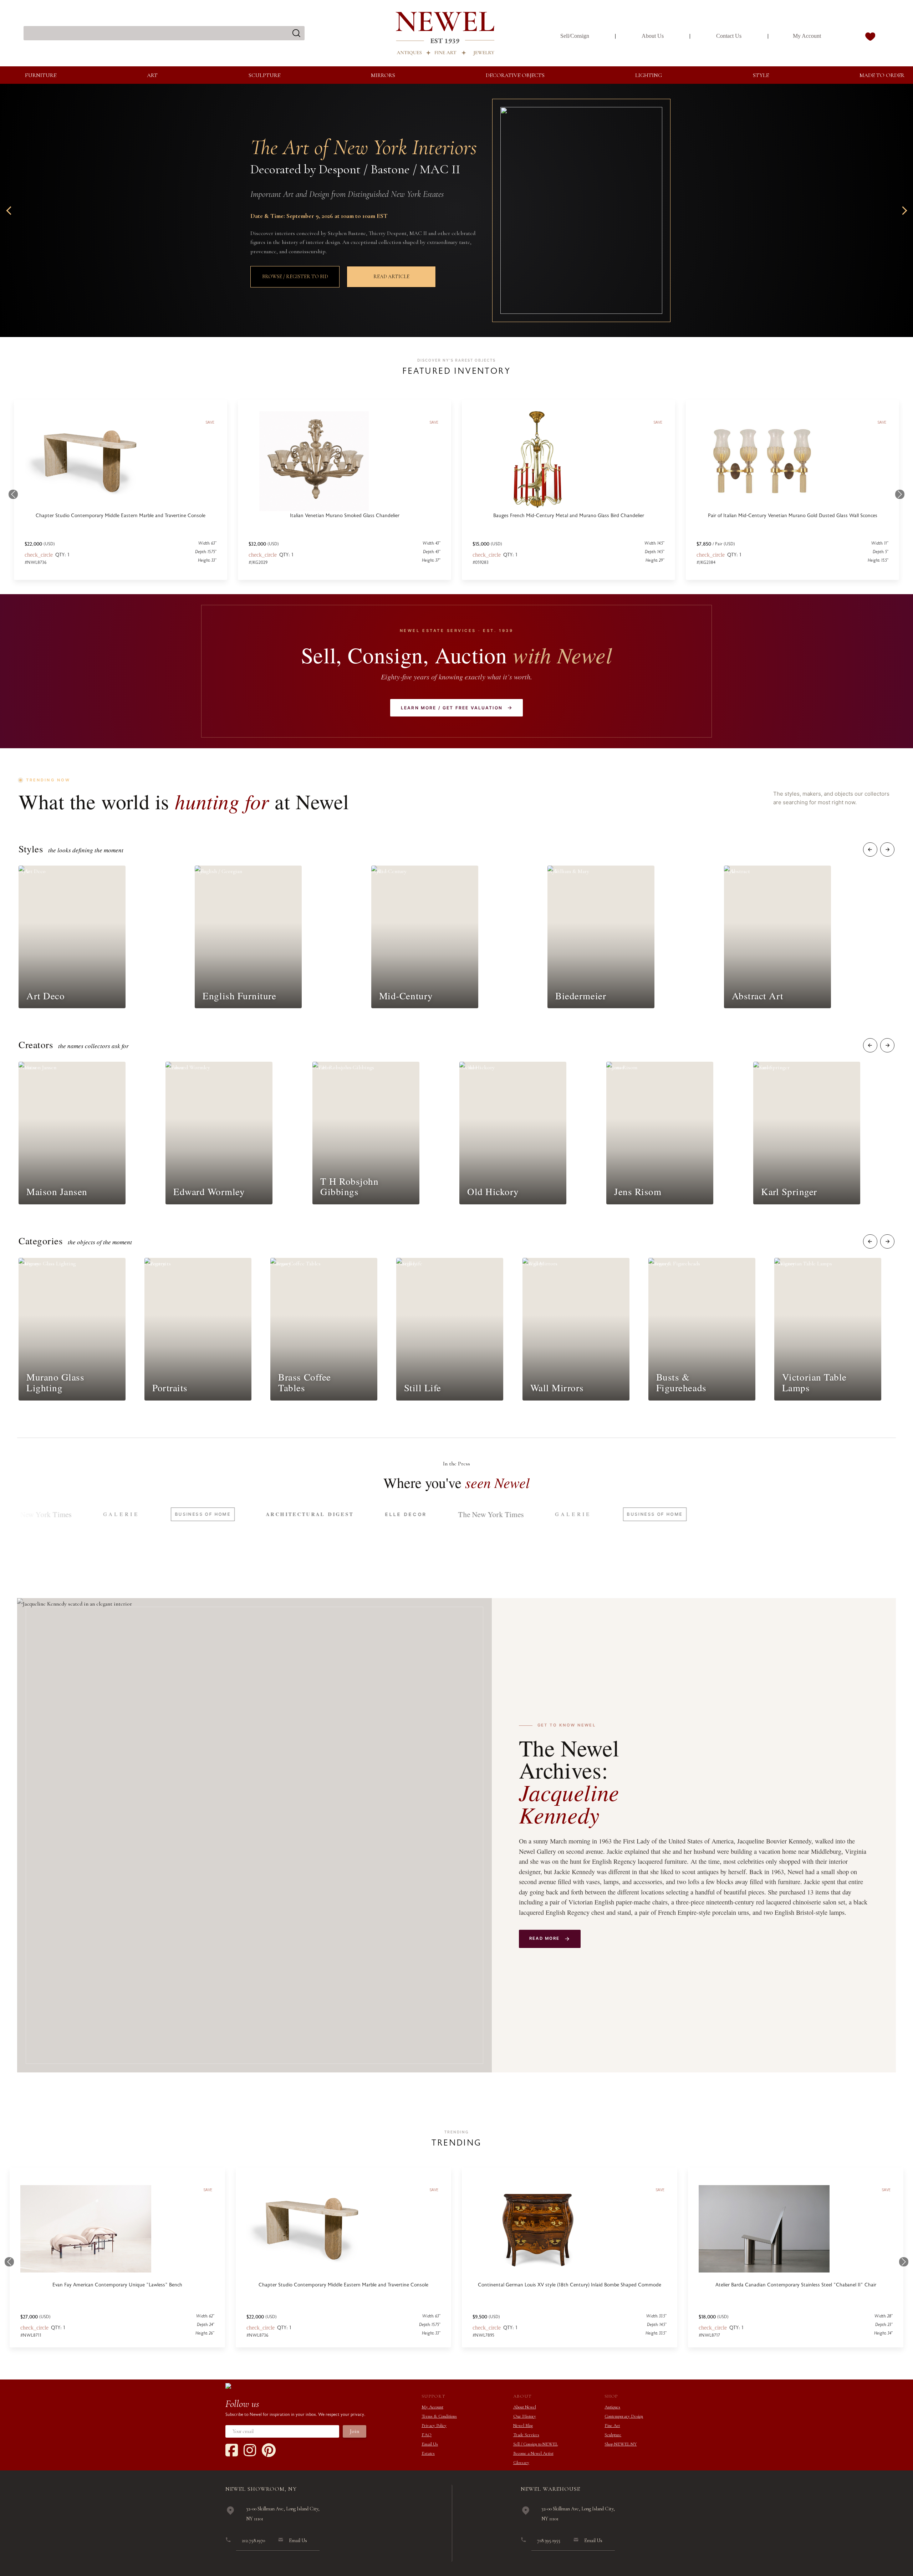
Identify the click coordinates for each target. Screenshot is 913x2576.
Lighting (649, 75)
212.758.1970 (253, 2541)
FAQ (427, 2435)
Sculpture (264, 75)
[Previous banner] (10, 210)
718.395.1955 (549, 2541)
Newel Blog (523, 2425)
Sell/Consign (575, 36)
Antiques (612, 2407)
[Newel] (228, 2385)
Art (152, 75)
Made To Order (882, 75)
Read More (544, 1938)
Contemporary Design (624, 2416)
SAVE (208, 2190)
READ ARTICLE (391, 277)
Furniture (41, 75)
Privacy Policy (434, 2425)
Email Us (430, 2444)
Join (355, 2431)
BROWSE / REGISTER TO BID (295, 277)
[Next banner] (903, 210)
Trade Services (526, 2435)
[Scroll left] (870, 850)
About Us (653, 36)
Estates (428, 2453)
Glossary (521, 2463)
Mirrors (383, 75)
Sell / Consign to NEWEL (535, 2444)
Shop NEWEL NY (621, 2444)
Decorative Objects (515, 75)
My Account (807, 36)
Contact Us (729, 36)
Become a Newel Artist (533, 2453)
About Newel (525, 2407)
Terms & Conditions (439, 2416)
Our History (525, 2416)
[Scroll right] (887, 850)
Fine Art (612, 2425)
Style (761, 75)
